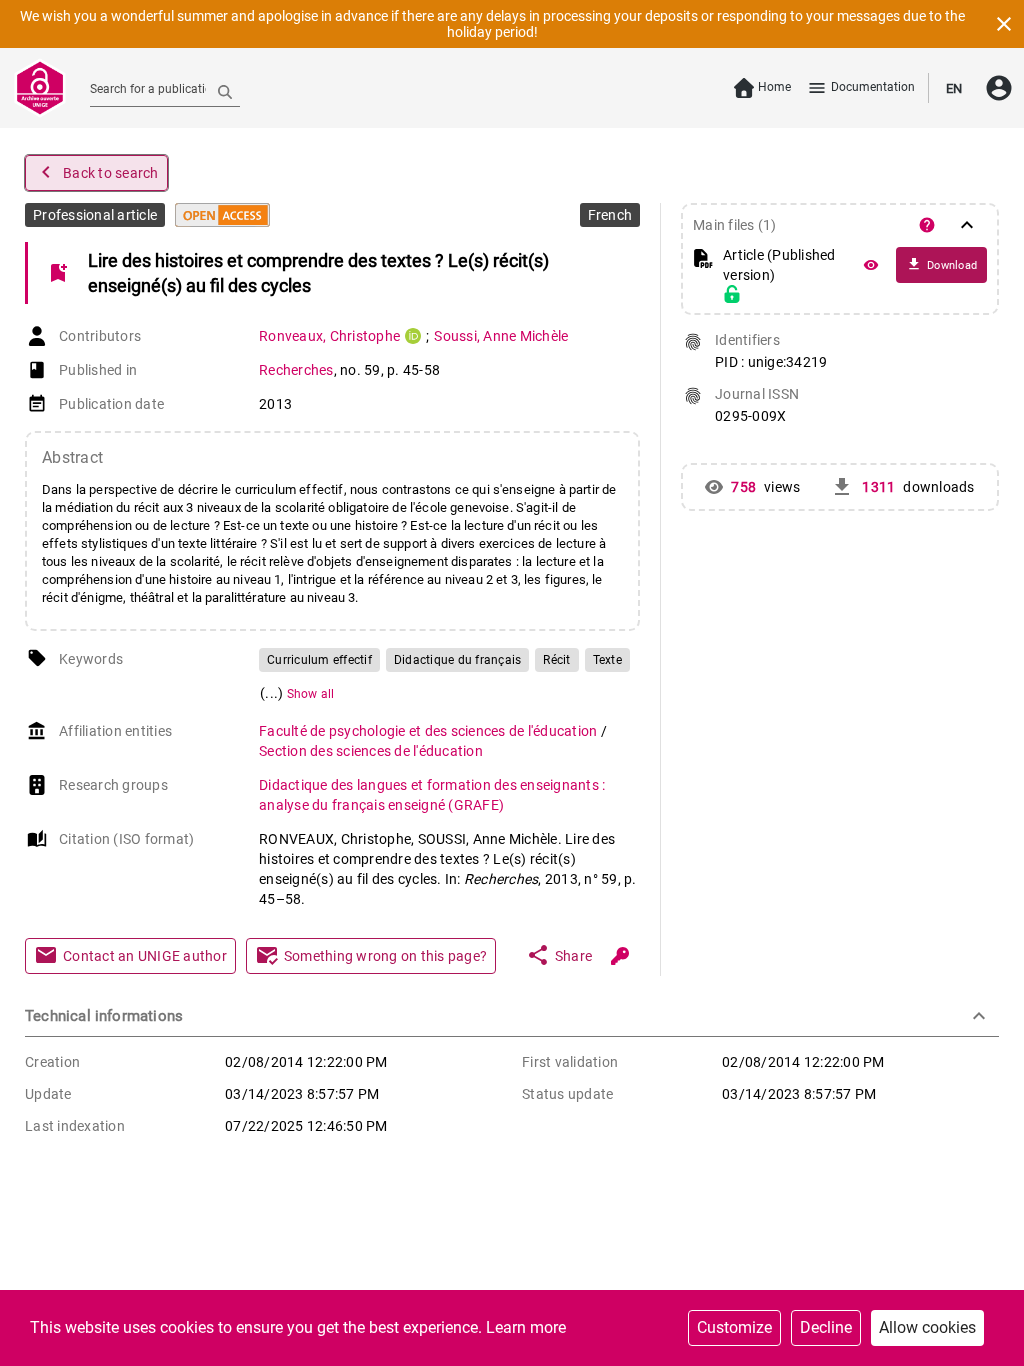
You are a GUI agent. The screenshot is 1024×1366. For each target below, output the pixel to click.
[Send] (225, 91)
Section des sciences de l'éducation (371, 751)
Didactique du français (458, 660)
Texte (607, 660)
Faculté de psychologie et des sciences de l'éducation (430, 731)
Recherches (296, 370)
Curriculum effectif (319, 660)
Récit (556, 660)
